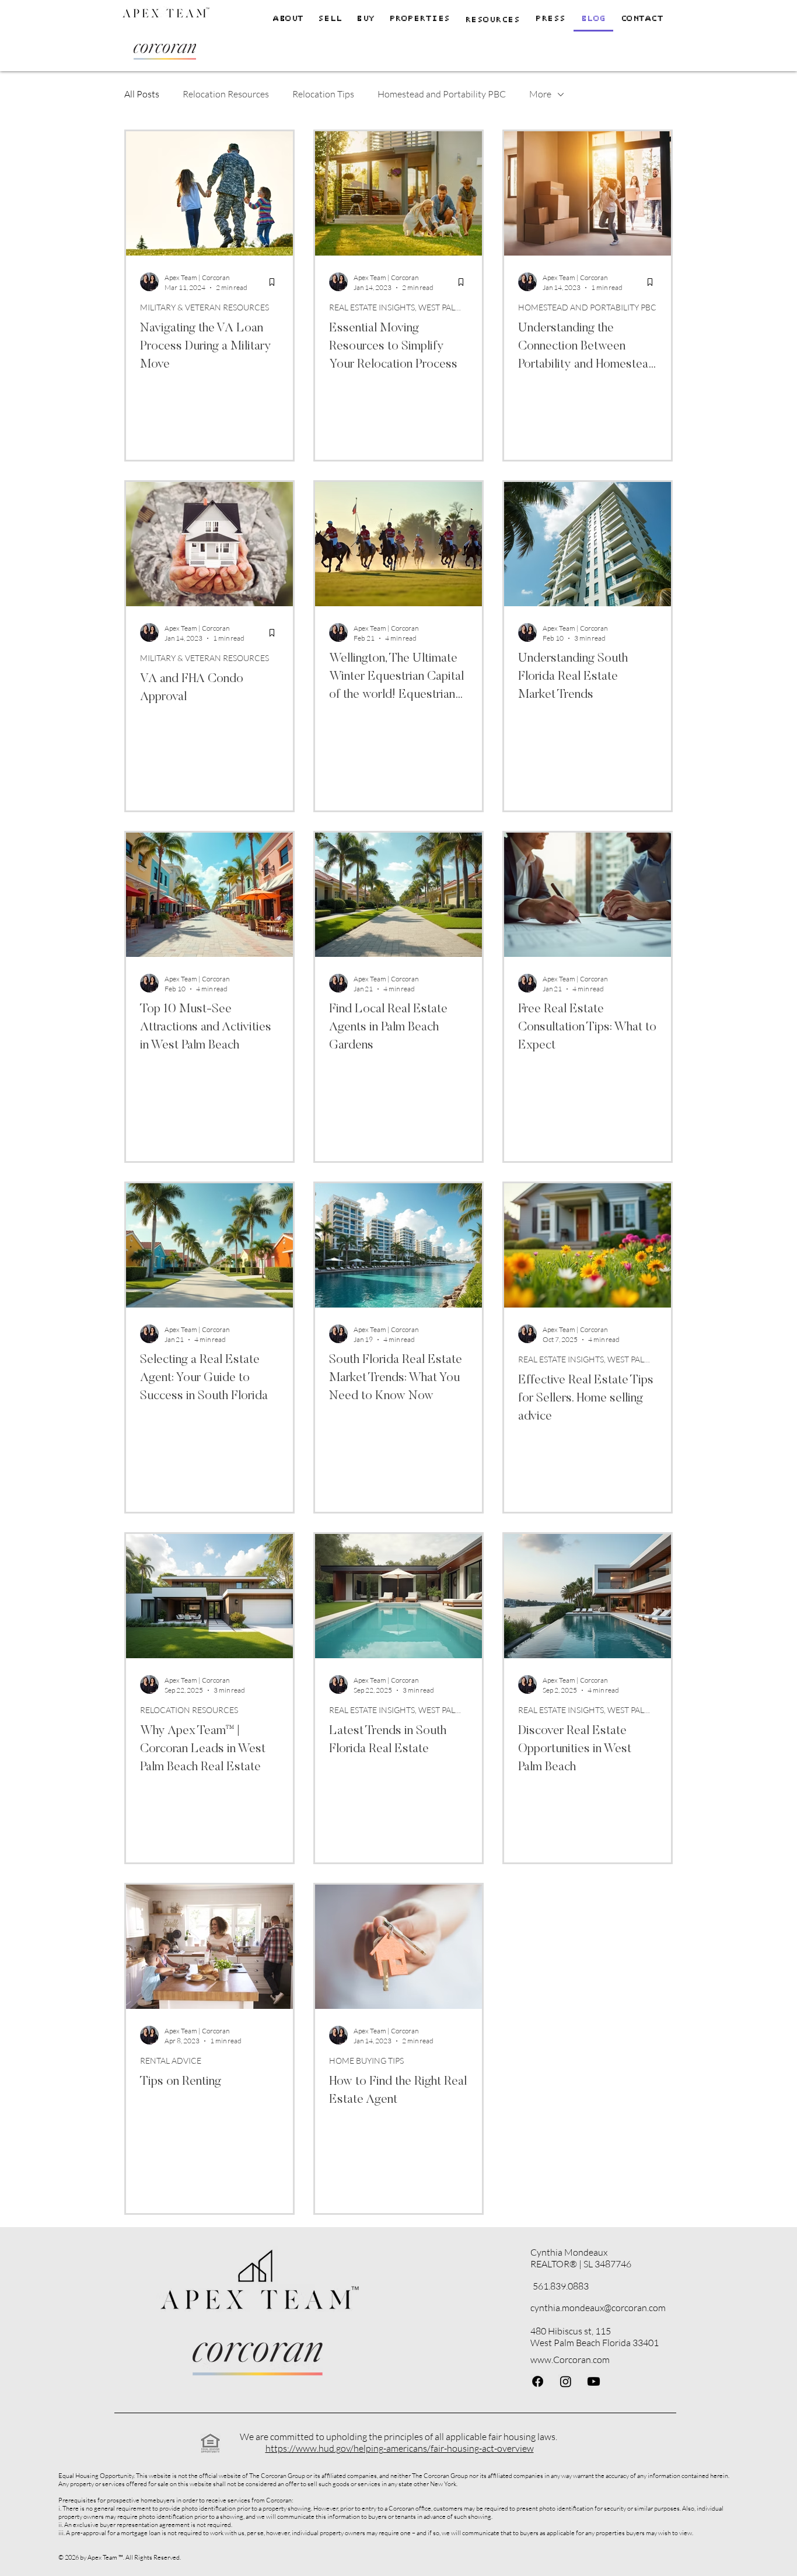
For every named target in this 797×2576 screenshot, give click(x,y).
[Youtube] (594, 2381)
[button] (420, 19)
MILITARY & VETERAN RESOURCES (205, 307)
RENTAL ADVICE (171, 2061)
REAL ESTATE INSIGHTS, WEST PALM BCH (398, 307)
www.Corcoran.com (570, 2360)
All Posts (142, 94)
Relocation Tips (323, 94)
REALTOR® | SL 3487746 (581, 2264)
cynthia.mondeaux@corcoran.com (598, 2308)
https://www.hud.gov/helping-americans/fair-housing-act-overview (400, 2448)
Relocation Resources (226, 94)
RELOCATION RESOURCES (189, 1710)
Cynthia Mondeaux (569, 2252)
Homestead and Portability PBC (442, 94)
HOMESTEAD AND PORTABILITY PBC (587, 307)
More (540, 94)
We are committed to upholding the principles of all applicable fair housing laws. (398, 2437)
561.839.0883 (561, 2286)
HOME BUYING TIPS (366, 2061)
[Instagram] (566, 2381)
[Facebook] (538, 2381)
